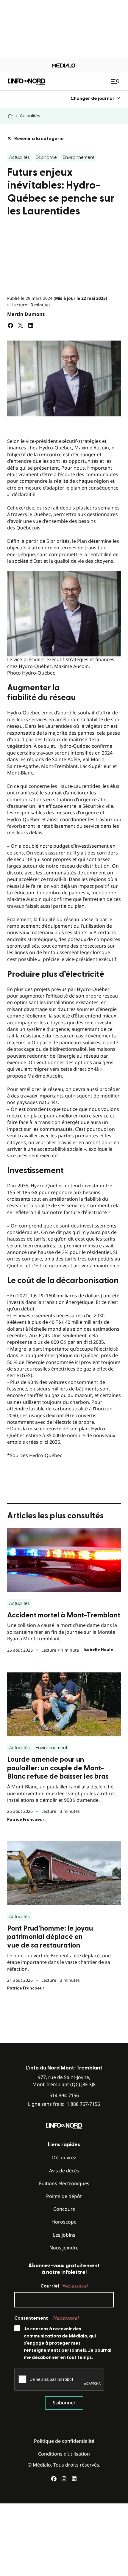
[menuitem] (96, 98)
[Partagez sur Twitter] (21, 325)
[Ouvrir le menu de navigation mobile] (116, 81)
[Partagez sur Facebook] (10, 325)
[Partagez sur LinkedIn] (31, 325)
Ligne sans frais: (64, 2104)
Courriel (64, 2286)
